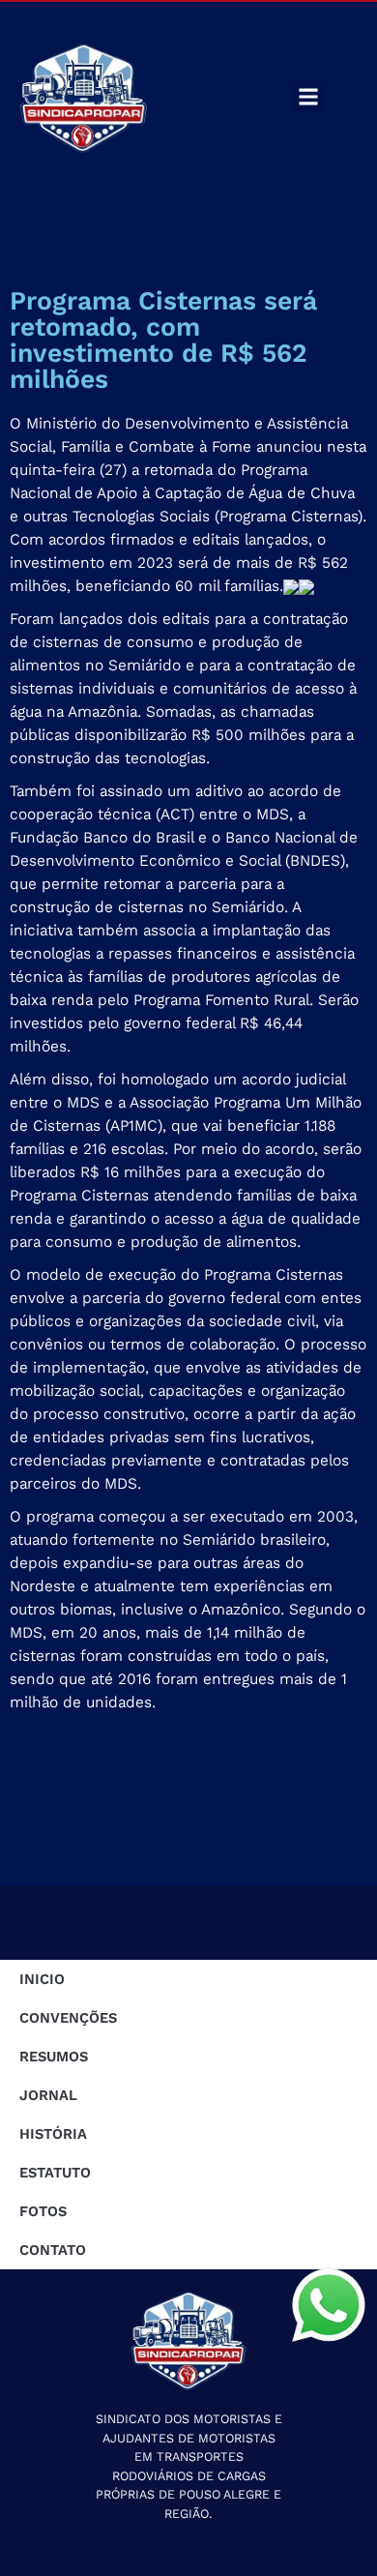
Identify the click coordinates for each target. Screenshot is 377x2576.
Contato (53, 2250)
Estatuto (55, 2173)
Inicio (42, 1979)
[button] (309, 97)
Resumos (54, 2057)
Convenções (68, 2018)
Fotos (43, 2211)
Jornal (48, 2095)
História (53, 2134)
